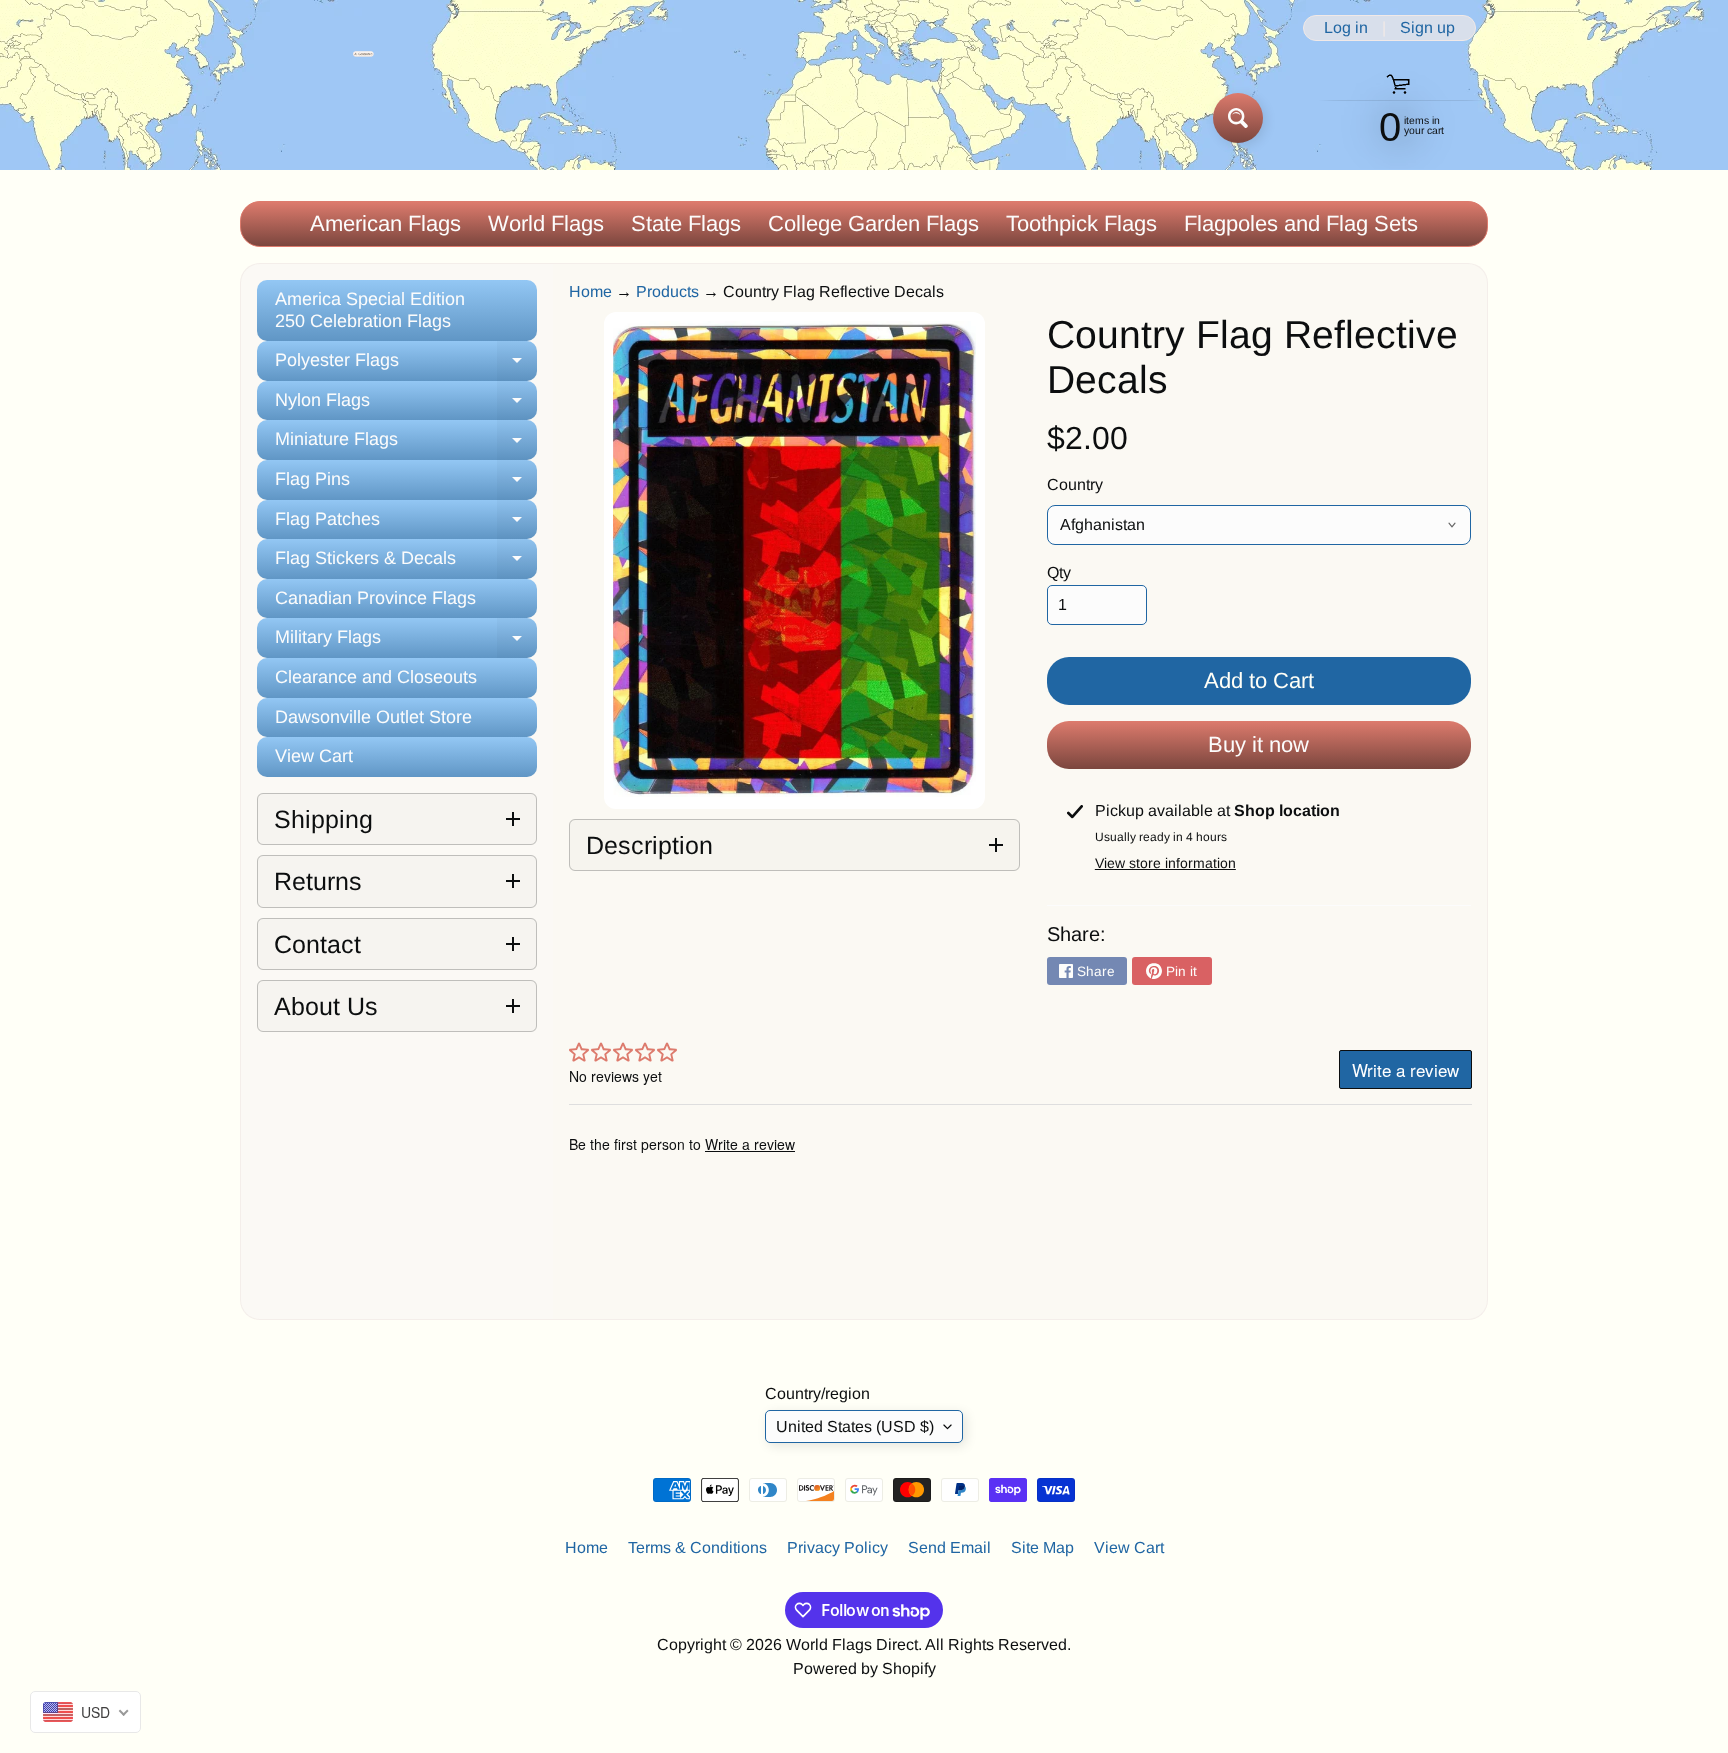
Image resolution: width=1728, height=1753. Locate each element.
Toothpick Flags (1081, 223)
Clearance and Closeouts (376, 677)
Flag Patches (406, 524)
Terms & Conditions (697, 1547)
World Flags (546, 223)
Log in (1346, 28)
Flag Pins (406, 484)
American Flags (385, 223)
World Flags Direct (852, 1644)
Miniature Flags (406, 444)
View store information (1165, 863)
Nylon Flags (406, 405)
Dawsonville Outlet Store (373, 717)
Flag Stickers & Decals (406, 563)
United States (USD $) (855, 1426)
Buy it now (1258, 744)
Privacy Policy (837, 1547)
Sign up (1427, 28)
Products (667, 291)
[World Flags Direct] (307, 117)
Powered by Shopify (864, 1668)
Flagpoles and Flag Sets (1301, 223)
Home (590, 291)
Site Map (1042, 1547)
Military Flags (406, 642)
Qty (1059, 572)
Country (1075, 484)
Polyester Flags (406, 365)
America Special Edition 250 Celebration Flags (370, 310)
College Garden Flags (873, 223)
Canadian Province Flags (375, 598)
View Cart (314, 756)
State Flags (686, 223)
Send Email (949, 1547)
